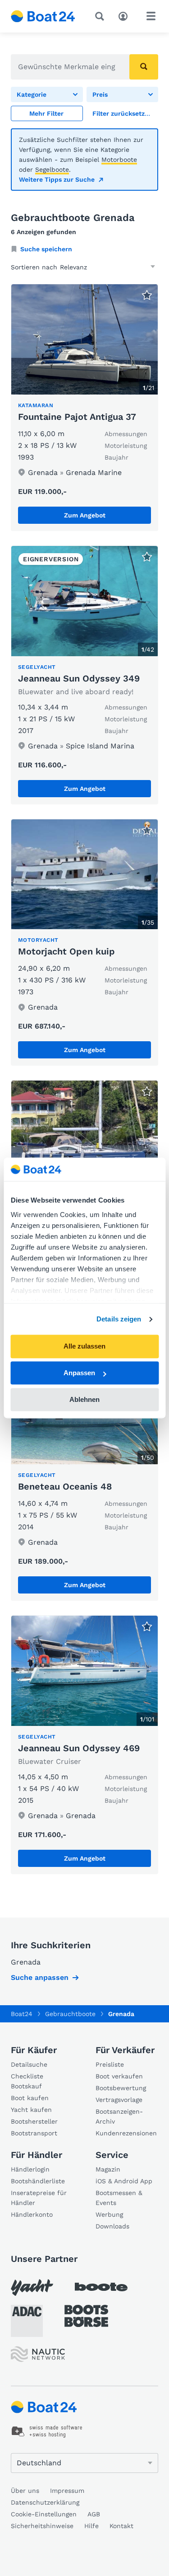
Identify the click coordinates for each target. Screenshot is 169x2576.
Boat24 (22, 2014)
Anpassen (79, 1373)
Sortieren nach (34, 267)
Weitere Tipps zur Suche (57, 179)
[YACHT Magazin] (32, 2287)
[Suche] (101, 16)
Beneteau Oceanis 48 (65, 1486)
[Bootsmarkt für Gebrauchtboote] (43, 16)
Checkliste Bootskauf (27, 2081)
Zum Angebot (85, 515)
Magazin (108, 2169)
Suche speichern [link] (46, 249)
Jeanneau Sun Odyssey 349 (79, 678)
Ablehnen (84, 1399)
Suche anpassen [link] (40, 1977)
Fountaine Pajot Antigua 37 (77, 417)
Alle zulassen (84, 1347)
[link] (123, 113)
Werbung (109, 2214)
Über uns (25, 2491)
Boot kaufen (30, 2098)
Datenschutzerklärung (45, 2502)
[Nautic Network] (38, 2354)
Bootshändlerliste (38, 2181)
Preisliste (110, 2064)
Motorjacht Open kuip (66, 951)
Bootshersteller (34, 2121)
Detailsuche (29, 2064)
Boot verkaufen (119, 2076)
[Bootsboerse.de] (86, 2316)
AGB (94, 2514)
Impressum (67, 2491)
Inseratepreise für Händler (39, 2198)
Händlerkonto (32, 2214)
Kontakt (121, 2526)
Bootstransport (34, 2133)
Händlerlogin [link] (30, 2169)
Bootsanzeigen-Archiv (119, 2116)
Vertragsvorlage (119, 2100)
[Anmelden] (125, 15)
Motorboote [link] (119, 160)
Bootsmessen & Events (119, 2198)
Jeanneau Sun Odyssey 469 (79, 1748)
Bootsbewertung (121, 2088)
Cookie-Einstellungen (44, 2514)
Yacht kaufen (31, 2110)
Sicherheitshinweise (42, 2526)
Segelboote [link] (52, 169)
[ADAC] (27, 2321)
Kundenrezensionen (126, 2133)
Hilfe (91, 2526)
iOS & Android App (124, 2181)
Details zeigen (119, 1319)
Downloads (112, 2226)
